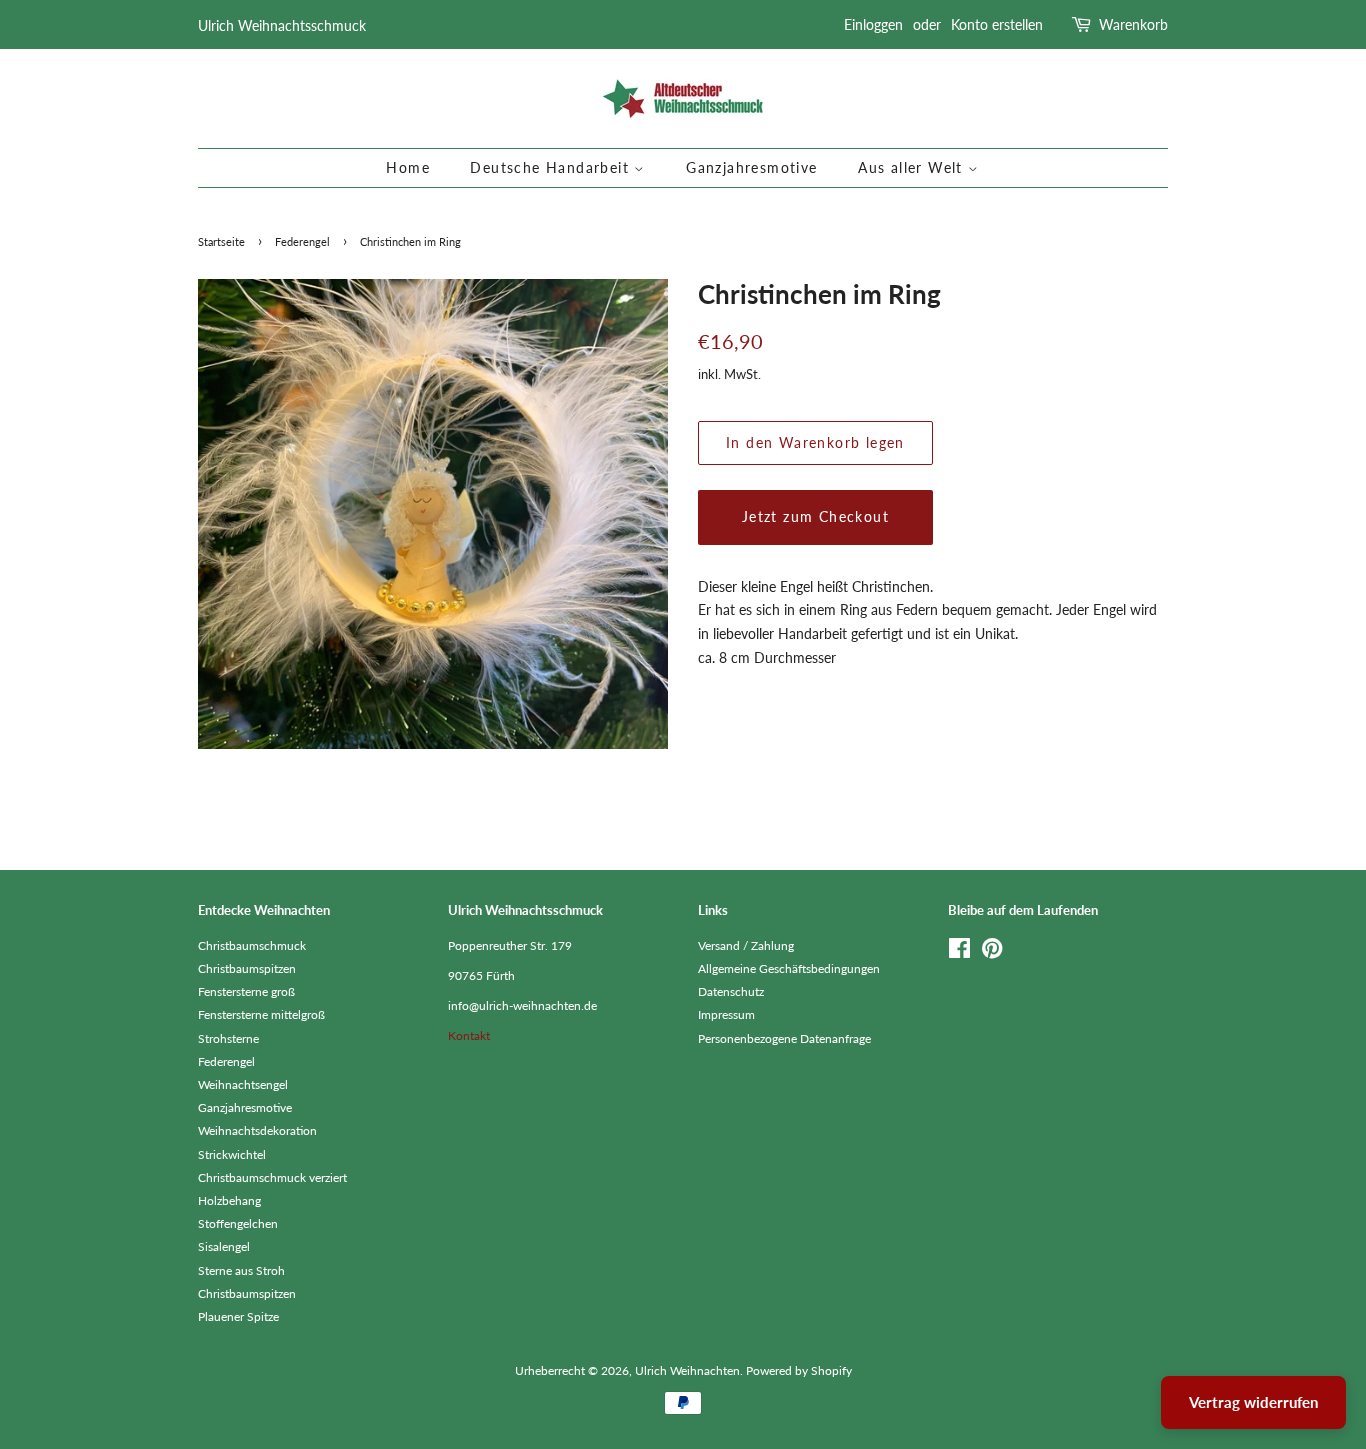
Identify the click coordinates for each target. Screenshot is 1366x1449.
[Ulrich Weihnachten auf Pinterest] (992, 952)
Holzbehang (229, 1200)
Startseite (221, 242)
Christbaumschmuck (252, 945)
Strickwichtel (232, 1154)
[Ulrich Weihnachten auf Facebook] (959, 952)
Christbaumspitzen (247, 968)
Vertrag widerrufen (1253, 1402)
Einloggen (873, 24)
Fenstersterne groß (246, 991)
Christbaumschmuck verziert (272, 1177)
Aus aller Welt (913, 167)
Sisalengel (224, 1246)
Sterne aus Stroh (241, 1270)
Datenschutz (731, 991)
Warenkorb (1133, 24)
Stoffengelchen (238, 1223)
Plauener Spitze (238, 1316)
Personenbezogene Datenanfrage (784, 1038)
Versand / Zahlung (746, 945)
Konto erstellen (997, 24)
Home (408, 167)
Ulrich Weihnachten (687, 1370)
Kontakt (469, 1035)
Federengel (302, 242)
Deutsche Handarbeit (552, 167)
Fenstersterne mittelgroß (261, 1014)
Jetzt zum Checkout (815, 516)
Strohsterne (228, 1038)
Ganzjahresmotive (751, 167)
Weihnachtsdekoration (257, 1130)
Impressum (726, 1014)
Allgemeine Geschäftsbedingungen (789, 968)
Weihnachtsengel (243, 1084)
